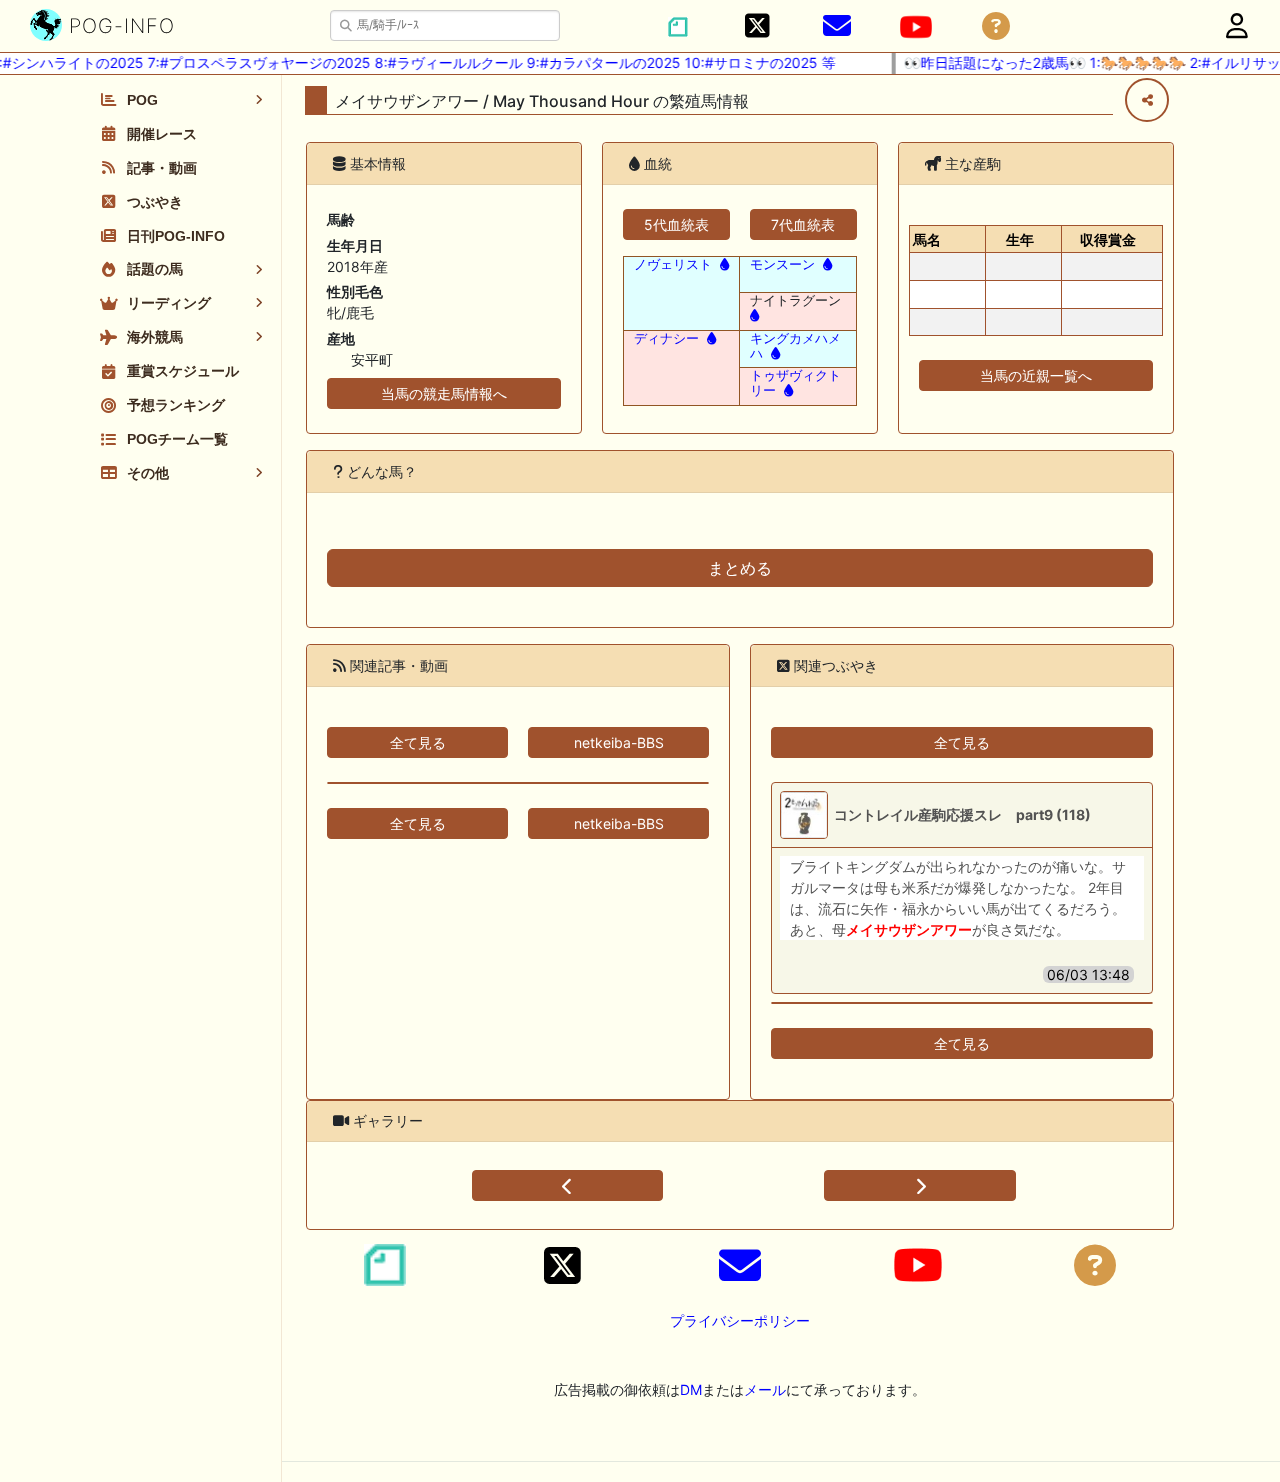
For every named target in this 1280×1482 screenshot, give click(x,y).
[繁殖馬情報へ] (722, 264)
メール (765, 1389)
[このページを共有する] (1147, 100)
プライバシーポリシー (740, 1320)
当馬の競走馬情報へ (444, 393)
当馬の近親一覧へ (1036, 375)
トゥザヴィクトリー (795, 383)
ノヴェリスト (673, 264)
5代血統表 (676, 224)
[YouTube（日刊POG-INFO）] (916, 27)
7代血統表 (803, 224)
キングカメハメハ (795, 346)
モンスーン (782, 264)
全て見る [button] (418, 742)
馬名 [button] (927, 239)
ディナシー (666, 338)
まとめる (740, 568)
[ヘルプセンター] (996, 26)
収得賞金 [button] (1108, 239)
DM (691, 1389)
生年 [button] (1020, 239)
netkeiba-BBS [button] (619, 742)
